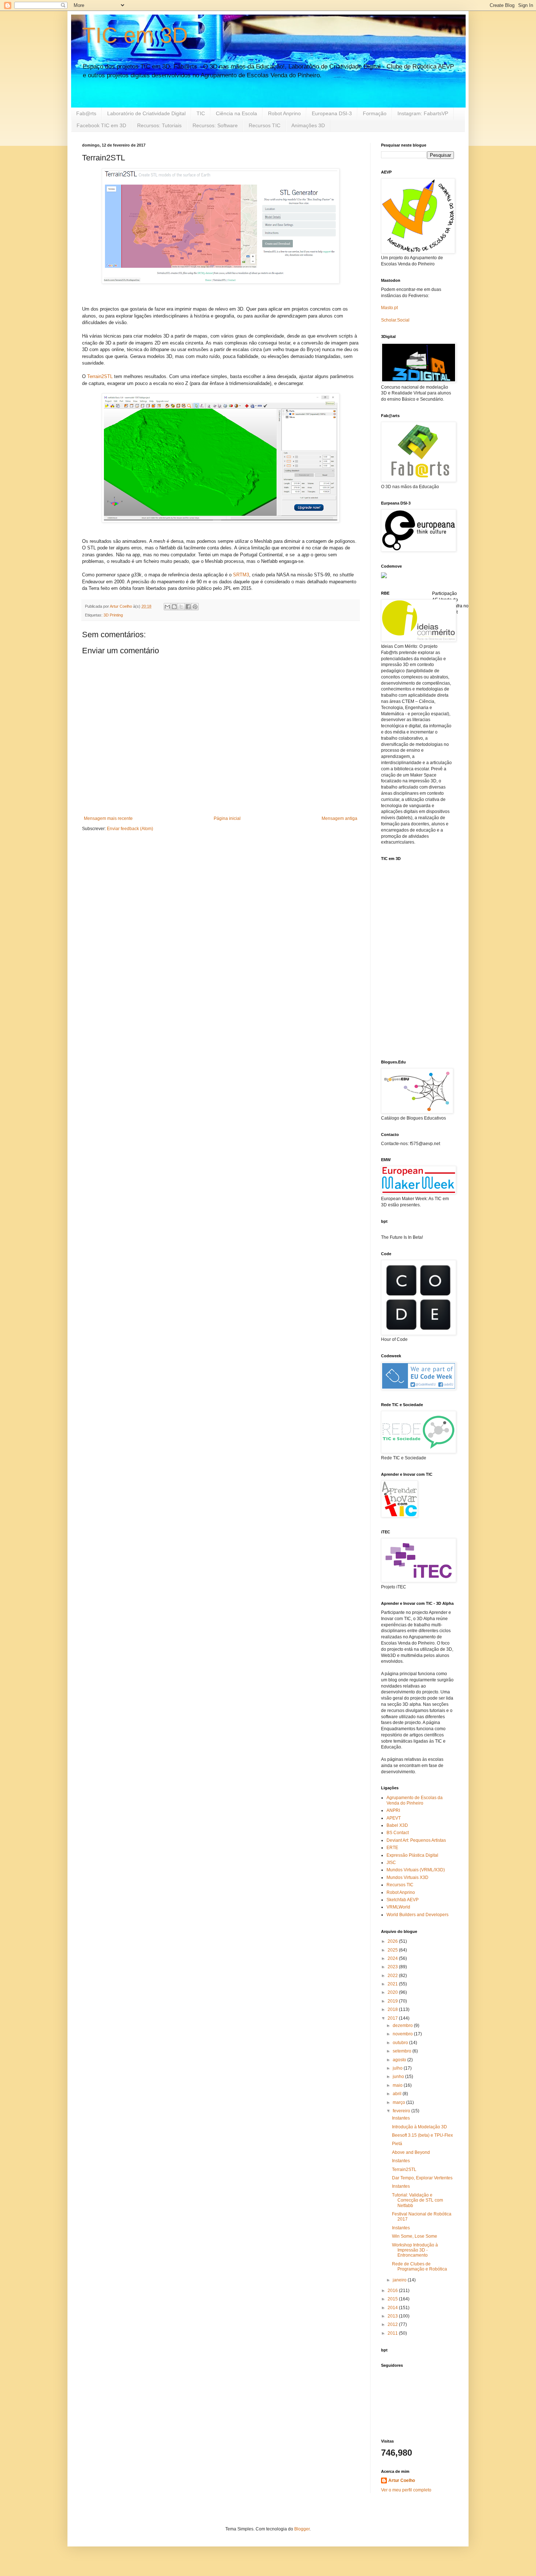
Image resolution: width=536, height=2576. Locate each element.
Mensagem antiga (339, 818)
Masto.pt (389, 308)
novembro (403, 2034)
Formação (375, 113)
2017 (393, 2018)
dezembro (403, 2026)
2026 (393, 1941)
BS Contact (398, 1833)
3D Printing (113, 615)
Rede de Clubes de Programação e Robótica (420, 2266)
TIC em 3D (135, 35)
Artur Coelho (402, 2480)
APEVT (394, 1818)
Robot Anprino (284, 113)
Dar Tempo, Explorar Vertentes (422, 2178)
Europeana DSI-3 (332, 113)
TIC (201, 113)
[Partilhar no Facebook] (188, 607)
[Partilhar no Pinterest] (195, 607)
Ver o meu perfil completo (406, 2490)
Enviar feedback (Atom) (130, 829)
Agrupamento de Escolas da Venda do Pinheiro (415, 1800)
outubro (401, 2043)
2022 (393, 1976)
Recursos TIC (265, 125)
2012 (393, 2324)
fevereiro (402, 2111)
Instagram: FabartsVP (423, 113)
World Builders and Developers (417, 1915)
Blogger (302, 2529)
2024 (393, 1958)
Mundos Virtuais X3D (407, 1877)
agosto (400, 2060)
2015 (393, 2299)
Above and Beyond (411, 2152)
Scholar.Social (395, 320)
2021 (393, 1984)
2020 (393, 1992)
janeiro (400, 2280)
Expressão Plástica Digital (412, 1855)
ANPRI (393, 1810)
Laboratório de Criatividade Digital (146, 113)
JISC (391, 1863)
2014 (393, 2308)
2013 (393, 2316)
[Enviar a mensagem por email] (167, 607)
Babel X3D (397, 1825)
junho (399, 2077)
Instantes (401, 2118)
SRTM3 (241, 575)
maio (398, 2085)
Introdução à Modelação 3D (420, 2127)
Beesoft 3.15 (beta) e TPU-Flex (422, 2135)
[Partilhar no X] (181, 607)
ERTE (392, 1848)
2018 (393, 2009)
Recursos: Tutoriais (159, 125)
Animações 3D (308, 125)
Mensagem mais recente (108, 818)
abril (398, 2094)
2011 (393, 2333)
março (399, 2102)
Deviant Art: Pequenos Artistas (416, 1840)
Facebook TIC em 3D (101, 125)
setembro (403, 2051)
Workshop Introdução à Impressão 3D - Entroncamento (415, 2250)
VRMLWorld (398, 1907)
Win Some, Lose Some (415, 2236)
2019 (393, 2001)
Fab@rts (86, 113)
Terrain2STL (100, 376)
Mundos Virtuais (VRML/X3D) (416, 1870)
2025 (393, 1950)
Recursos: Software (215, 125)
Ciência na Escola (236, 113)
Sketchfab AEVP (403, 1900)
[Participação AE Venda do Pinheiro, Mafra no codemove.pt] (384, 577)
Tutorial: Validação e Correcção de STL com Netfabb (417, 2200)
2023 (393, 1967)
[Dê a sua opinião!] (174, 607)
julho (398, 2068)
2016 (393, 2291)
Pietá (397, 2144)
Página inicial (227, 818)
